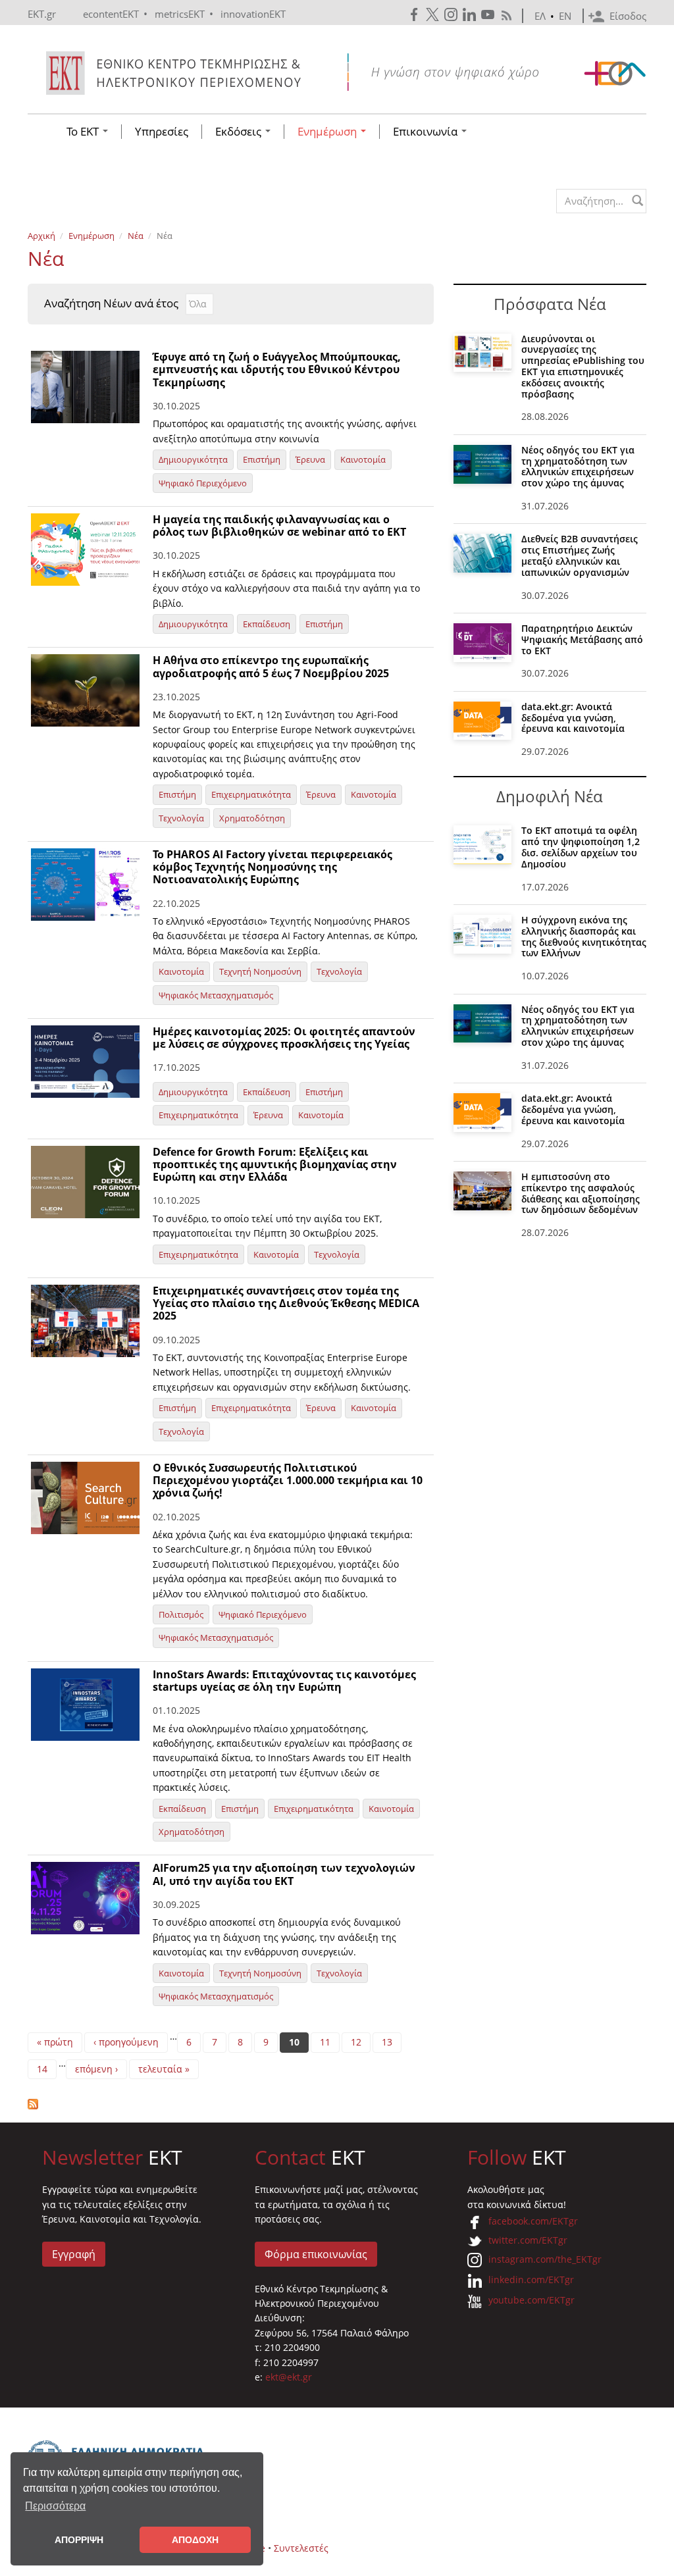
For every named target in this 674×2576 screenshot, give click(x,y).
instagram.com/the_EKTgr (545, 2259)
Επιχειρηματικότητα (251, 794)
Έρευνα (310, 459)
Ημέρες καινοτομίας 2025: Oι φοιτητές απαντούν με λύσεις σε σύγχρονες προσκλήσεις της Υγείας (284, 1038)
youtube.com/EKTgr (531, 2300)
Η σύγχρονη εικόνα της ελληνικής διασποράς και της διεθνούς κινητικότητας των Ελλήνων (584, 936)
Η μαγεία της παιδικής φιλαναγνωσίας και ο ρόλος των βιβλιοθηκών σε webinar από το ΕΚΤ (279, 526)
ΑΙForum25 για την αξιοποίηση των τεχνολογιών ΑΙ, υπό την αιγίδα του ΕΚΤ (284, 1874)
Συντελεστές (301, 2548)
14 (42, 2069)
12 (356, 2042)
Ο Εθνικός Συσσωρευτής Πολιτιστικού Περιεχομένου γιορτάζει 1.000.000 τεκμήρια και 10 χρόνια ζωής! (288, 1480)
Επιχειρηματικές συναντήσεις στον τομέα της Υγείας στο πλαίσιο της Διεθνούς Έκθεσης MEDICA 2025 (286, 1303)
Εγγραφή (74, 2254)
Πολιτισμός (181, 1614)
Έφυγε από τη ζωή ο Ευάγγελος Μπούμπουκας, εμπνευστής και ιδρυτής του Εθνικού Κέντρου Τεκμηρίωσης (277, 369)
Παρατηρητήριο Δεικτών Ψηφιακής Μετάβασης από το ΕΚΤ (582, 639)
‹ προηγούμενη (126, 2042)
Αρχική (41, 236)
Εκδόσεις (240, 132)
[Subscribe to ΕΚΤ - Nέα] (231, 2104)
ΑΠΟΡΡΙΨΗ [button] (79, 2540)
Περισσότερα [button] (55, 2506)
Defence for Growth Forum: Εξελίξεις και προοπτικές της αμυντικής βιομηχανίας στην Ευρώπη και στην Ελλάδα (275, 1164)
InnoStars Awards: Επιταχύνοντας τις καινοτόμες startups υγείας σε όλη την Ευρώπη (284, 1681)
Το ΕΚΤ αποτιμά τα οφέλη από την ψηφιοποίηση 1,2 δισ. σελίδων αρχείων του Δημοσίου (581, 847)
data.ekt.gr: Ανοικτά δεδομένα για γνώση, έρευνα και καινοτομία (573, 718)
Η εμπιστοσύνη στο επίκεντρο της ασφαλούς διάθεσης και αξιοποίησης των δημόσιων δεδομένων (581, 1193)
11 (325, 2042)
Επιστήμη (262, 459)
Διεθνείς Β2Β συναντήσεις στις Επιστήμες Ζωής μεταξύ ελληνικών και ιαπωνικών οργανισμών (580, 555)
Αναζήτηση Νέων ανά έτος (111, 303)
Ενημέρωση (328, 132)
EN (565, 16)
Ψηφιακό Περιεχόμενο (203, 483)
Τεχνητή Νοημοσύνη (260, 971)
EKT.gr (42, 14)
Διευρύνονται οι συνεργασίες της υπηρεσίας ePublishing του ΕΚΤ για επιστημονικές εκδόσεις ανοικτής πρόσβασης (583, 366)
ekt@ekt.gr (289, 2377)
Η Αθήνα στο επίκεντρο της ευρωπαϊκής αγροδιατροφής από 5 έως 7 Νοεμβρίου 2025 (271, 666)
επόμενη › (96, 2069)
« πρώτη (55, 2042)
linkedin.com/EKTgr (531, 2280)
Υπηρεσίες (162, 132)
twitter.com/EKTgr (528, 2240)
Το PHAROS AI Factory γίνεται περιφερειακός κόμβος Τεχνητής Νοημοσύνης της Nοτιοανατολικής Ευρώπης (272, 867)
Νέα (136, 236)
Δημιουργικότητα (193, 459)
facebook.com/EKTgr (533, 2221)
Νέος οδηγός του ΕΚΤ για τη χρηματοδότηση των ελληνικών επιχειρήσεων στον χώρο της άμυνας (578, 466)
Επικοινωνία (427, 132)
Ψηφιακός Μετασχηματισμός (216, 995)
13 (387, 2042)
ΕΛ (540, 16)
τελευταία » (164, 2069)
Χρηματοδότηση (252, 818)
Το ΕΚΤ (84, 132)
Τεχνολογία (181, 818)
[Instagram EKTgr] (452, 15)
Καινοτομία (363, 459)
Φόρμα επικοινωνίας (316, 2254)
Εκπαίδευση (267, 624)
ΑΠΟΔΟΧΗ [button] (195, 2540)
